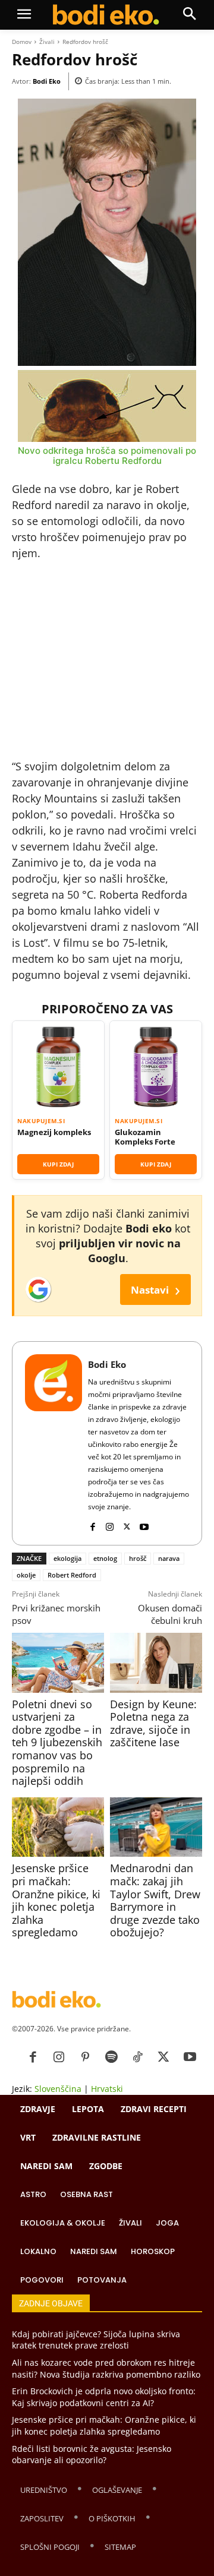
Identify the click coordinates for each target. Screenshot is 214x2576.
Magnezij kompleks (54, 1132)
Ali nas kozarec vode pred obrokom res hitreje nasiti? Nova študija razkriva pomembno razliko (106, 2368)
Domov (22, 42)
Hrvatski (107, 2089)
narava (169, 1558)
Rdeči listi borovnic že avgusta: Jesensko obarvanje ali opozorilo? (92, 2455)
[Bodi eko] (106, 15)
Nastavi (155, 1289)
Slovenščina (58, 2089)
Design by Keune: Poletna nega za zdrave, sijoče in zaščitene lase (153, 1723)
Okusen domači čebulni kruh (170, 1614)
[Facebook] (92, 1524)
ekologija (67, 1558)
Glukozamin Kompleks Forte (145, 1137)
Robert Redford (72, 1575)
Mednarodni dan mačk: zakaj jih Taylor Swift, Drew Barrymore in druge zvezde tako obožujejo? (155, 1900)
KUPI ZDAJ (58, 1164)
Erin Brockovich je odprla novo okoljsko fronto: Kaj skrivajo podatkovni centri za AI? (104, 2397)
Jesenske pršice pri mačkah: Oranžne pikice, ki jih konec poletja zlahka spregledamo (56, 1900)
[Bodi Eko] (53, 1443)
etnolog (105, 1558)
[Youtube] (144, 1524)
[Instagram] (110, 1524)
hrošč (138, 1558)
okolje (26, 1575)
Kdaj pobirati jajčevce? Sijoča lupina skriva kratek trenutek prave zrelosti (96, 2340)
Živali (47, 42)
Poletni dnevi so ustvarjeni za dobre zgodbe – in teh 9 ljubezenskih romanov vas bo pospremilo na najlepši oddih (57, 1743)
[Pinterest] (85, 2057)
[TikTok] (137, 2057)
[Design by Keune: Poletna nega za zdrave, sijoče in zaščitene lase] (156, 1662)
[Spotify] (111, 2057)
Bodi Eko (47, 81)
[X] (127, 1524)
